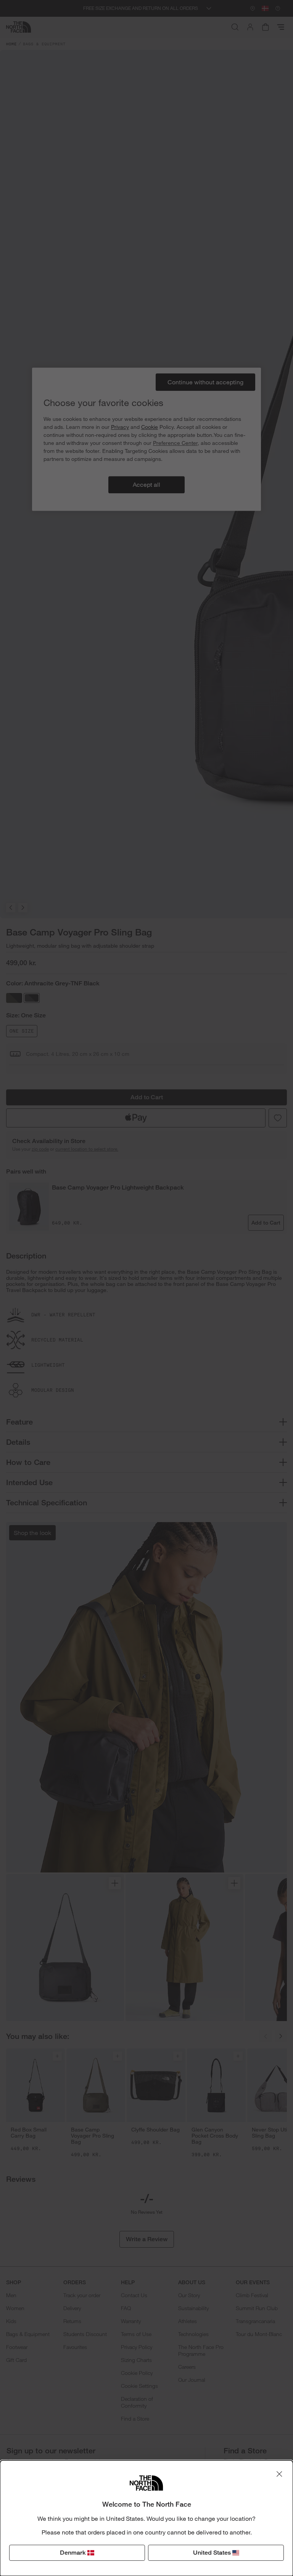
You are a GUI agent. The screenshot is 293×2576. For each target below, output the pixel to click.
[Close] (279, 2474)
